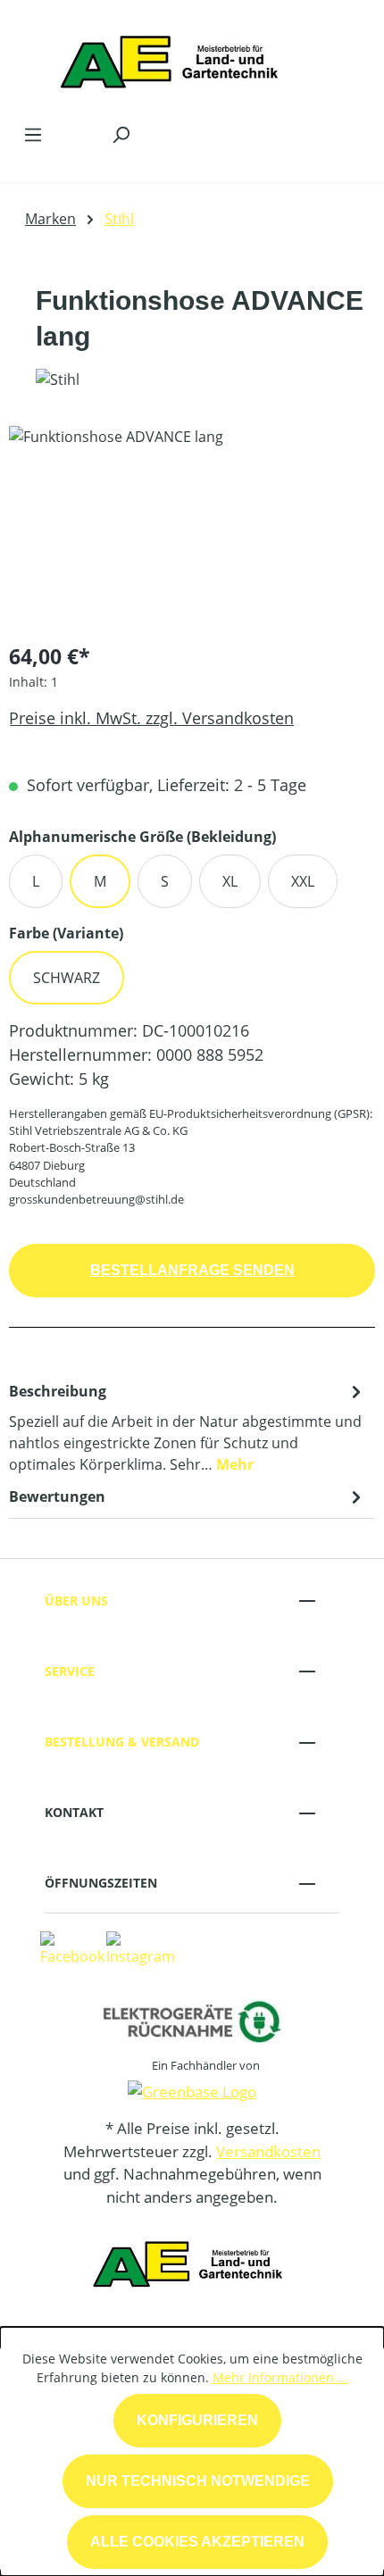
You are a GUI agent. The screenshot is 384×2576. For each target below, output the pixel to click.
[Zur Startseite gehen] (174, 57)
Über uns (76, 1601)
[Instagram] (141, 1947)
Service (70, 1671)
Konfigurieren (197, 2420)
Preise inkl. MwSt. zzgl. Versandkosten (151, 718)
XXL (303, 881)
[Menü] (33, 134)
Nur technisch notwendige (198, 2481)
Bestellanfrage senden (192, 1270)
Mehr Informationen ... (280, 2377)
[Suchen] (121, 134)
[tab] (188, 1427)
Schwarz (67, 978)
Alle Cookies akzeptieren (197, 2542)
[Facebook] (72, 1947)
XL (230, 881)
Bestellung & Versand (122, 1742)
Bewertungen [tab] (57, 1496)
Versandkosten (268, 2151)
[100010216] (192, 526)
